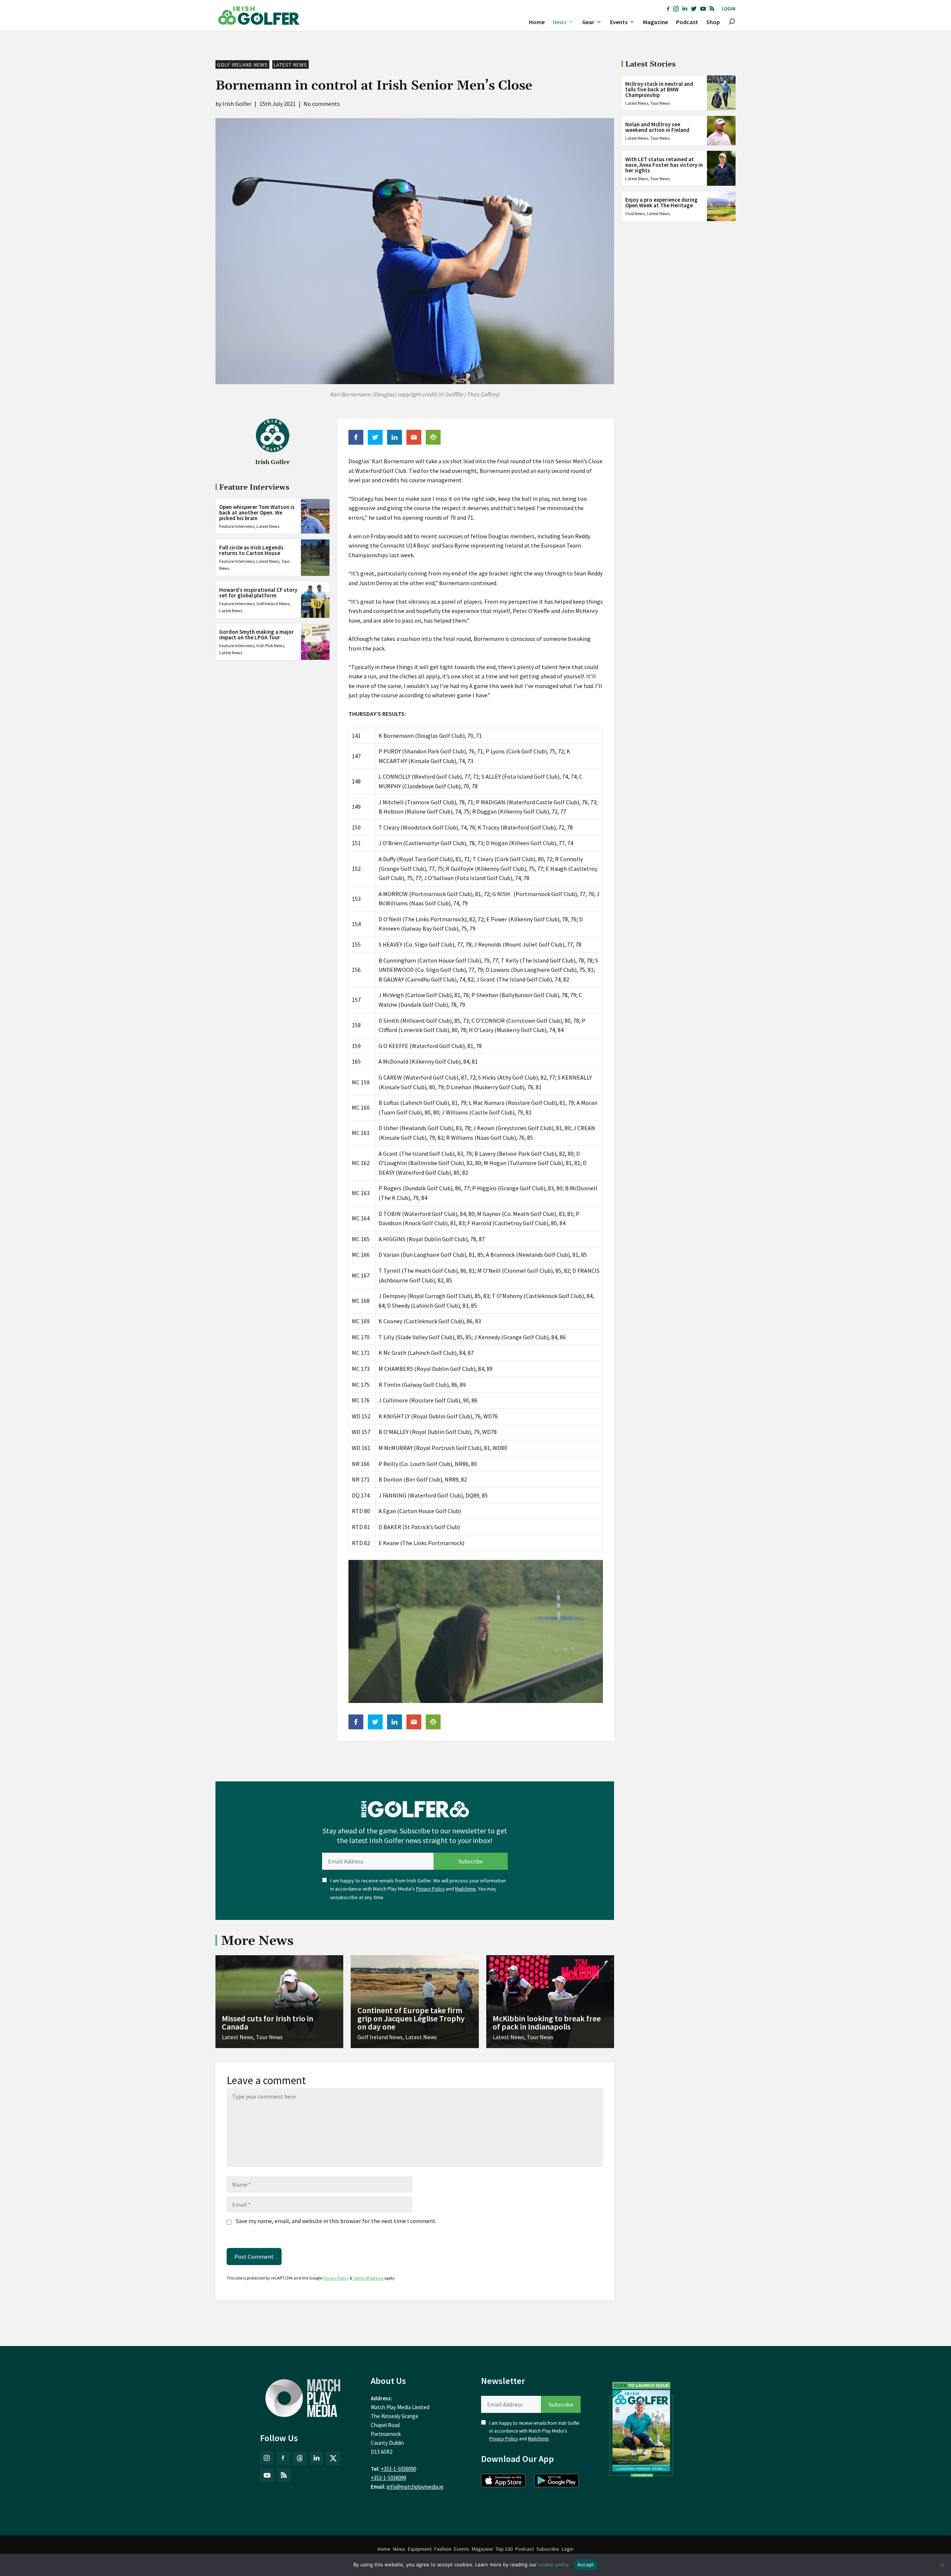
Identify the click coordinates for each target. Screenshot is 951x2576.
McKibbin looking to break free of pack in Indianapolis (547, 2022)
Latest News (291, 65)
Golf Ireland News (242, 65)
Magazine (655, 22)
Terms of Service (368, 2278)
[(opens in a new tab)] (642, 2428)
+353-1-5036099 (388, 2478)
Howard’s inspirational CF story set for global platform (258, 593)
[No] (942, 2565)
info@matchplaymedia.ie (415, 2487)
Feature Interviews (237, 527)
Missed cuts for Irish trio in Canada (267, 2022)
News (560, 22)
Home (537, 22)
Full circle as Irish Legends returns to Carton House (251, 551)
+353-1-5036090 (398, 2469)
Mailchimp (465, 1889)
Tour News (660, 103)
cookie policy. (554, 2564)
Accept (586, 2564)
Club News (635, 213)
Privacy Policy (430, 1889)
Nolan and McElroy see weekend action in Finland (657, 127)
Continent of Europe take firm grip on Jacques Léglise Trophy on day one (411, 2018)
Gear (588, 22)
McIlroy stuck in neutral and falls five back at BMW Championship (659, 89)
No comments (322, 104)
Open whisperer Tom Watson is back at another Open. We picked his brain (257, 513)
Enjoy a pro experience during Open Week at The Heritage (661, 202)
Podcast (687, 22)
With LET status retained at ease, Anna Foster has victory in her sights (664, 165)
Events (619, 22)
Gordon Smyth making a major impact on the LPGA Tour (257, 635)
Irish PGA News (270, 646)
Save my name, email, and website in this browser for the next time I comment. (336, 2221)
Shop (713, 22)
